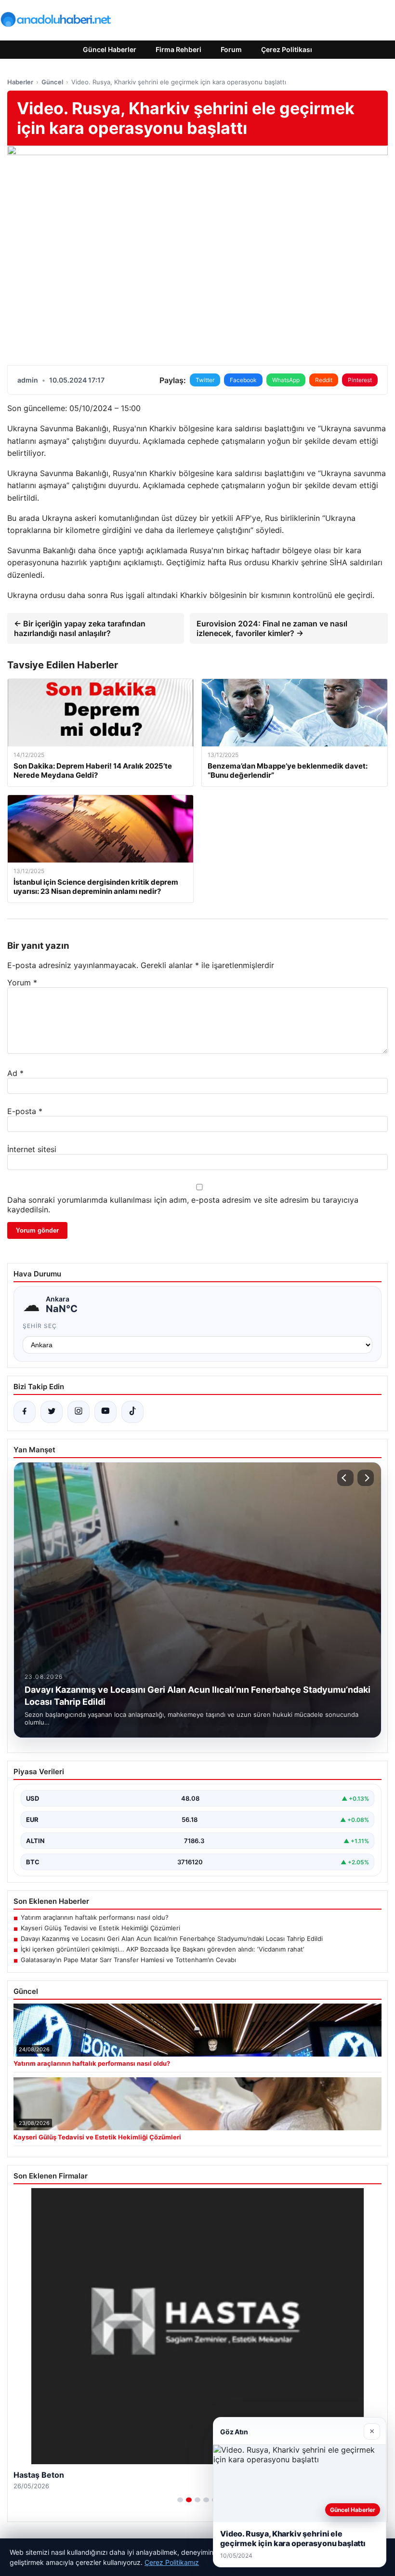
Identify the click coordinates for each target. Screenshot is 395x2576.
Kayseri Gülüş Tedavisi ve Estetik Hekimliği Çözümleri (100, 1928)
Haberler (20, 82)
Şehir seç (40, 1326)
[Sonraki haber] (366, 1478)
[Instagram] (79, 1412)
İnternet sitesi (32, 1149)
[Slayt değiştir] (180, 2500)
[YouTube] (105, 1412)
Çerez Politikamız (172, 2562)
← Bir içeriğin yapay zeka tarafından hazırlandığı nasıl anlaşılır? (80, 628)
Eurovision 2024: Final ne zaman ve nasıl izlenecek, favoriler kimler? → (272, 628)
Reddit (324, 380)
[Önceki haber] (345, 1478)
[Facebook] (25, 1412)
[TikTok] (132, 1412)
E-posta (25, 1111)
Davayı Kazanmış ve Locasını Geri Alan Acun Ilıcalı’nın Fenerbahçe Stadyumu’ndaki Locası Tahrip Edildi (172, 1939)
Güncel (52, 82)
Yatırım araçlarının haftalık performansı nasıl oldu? (95, 1917)
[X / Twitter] (52, 1412)
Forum (231, 49)
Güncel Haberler (110, 49)
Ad (15, 1073)
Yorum (22, 983)
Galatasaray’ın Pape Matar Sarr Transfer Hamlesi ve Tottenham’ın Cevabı (128, 1960)
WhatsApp (286, 380)
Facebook (243, 380)
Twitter (205, 380)
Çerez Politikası (287, 49)
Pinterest (360, 380)
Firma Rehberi (178, 49)
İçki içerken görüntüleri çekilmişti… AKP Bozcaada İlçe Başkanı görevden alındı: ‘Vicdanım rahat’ (162, 1949)
